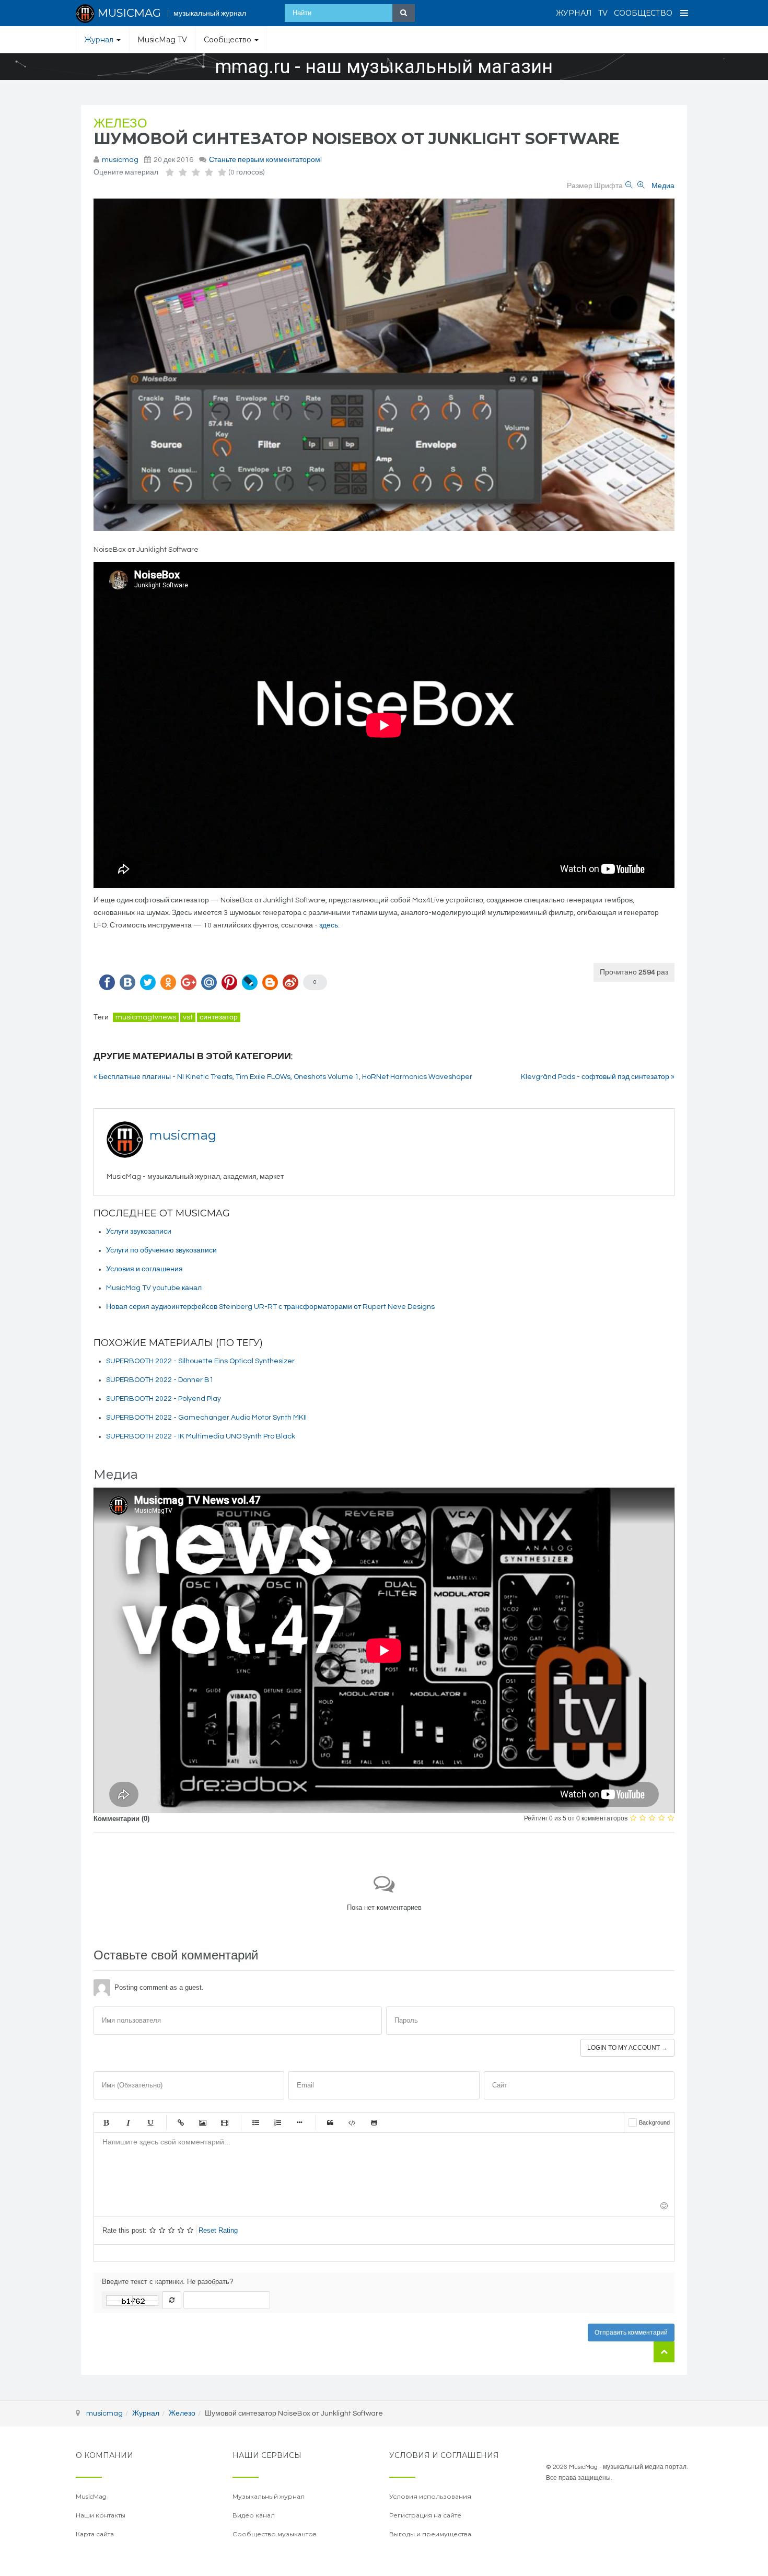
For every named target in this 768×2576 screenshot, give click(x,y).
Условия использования (430, 2496)
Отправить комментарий (631, 2333)
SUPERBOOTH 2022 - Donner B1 (160, 1380)
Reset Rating (218, 2230)
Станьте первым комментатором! (265, 160)
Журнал (574, 13)
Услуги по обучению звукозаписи (161, 1250)
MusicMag (91, 2496)
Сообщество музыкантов (275, 2534)
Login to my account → (627, 2048)
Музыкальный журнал (269, 2496)
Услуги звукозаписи (139, 1232)
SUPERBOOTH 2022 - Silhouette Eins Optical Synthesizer (200, 1361)
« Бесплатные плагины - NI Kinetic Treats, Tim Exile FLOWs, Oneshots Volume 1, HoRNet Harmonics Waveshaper (283, 1077)
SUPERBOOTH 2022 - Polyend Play (164, 1399)
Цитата (330, 2122)
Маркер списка (299, 2122)
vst (188, 1017)
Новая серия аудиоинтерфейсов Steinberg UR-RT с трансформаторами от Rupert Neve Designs (270, 1307)
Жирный (106, 2122)
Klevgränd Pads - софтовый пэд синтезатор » (598, 1077)
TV (603, 13)
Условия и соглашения (144, 1269)
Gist (374, 2122)
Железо (120, 124)
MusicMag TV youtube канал (154, 1288)
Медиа (663, 186)
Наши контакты (101, 2515)
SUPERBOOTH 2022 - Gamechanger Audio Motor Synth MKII (206, 1418)
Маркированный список (255, 2122)
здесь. (329, 925)
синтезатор (219, 1017)
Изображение (203, 2122)
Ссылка (181, 2122)
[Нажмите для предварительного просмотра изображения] (384, 365)
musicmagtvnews (146, 1017)
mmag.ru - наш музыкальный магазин (384, 67)
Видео (225, 2122)
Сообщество (643, 13)
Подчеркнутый (150, 2122)
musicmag (120, 160)
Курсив (128, 2122)
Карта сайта (95, 2534)
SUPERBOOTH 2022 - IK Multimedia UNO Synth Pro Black (201, 1436)
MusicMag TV (162, 40)
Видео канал (254, 2515)
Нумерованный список (277, 2122)
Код (352, 2122)
